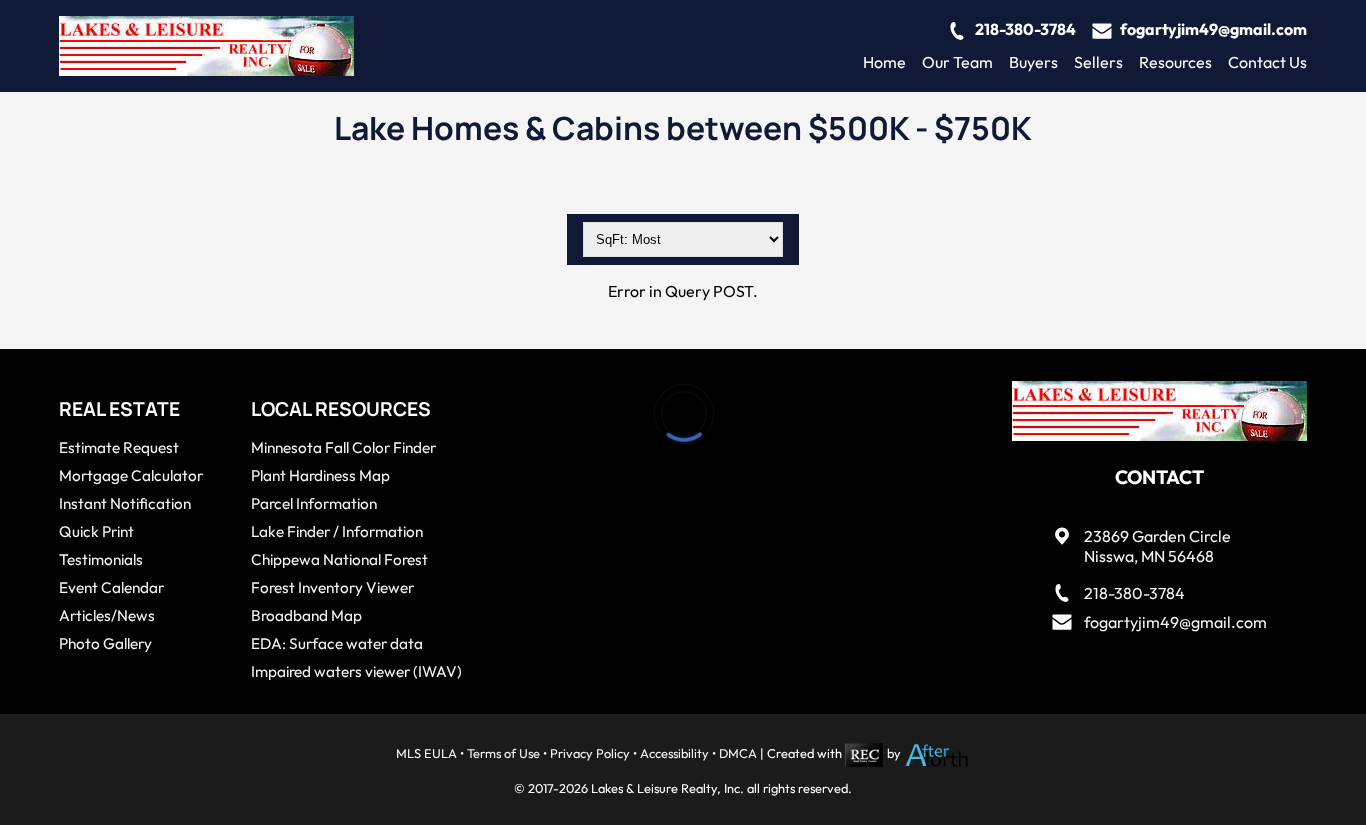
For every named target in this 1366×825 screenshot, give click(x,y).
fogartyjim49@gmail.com (1213, 29)
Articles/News (107, 615)
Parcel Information (314, 503)
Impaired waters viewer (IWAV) (356, 671)
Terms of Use (503, 753)
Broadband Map (306, 615)
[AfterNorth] (937, 753)
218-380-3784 (1025, 29)
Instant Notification (125, 503)
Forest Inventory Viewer (332, 587)
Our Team (957, 62)
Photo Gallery (105, 643)
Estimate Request (119, 447)
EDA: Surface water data (337, 643)
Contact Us (1267, 62)
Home (884, 62)
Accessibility (674, 753)
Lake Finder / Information (337, 531)
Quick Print (96, 531)
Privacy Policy (590, 753)
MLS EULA (426, 753)
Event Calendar (111, 587)
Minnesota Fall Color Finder (343, 447)
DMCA (738, 753)
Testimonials (101, 559)
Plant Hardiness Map (320, 475)
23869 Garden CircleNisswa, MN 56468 (1157, 546)
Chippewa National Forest (339, 559)
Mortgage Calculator (131, 475)
